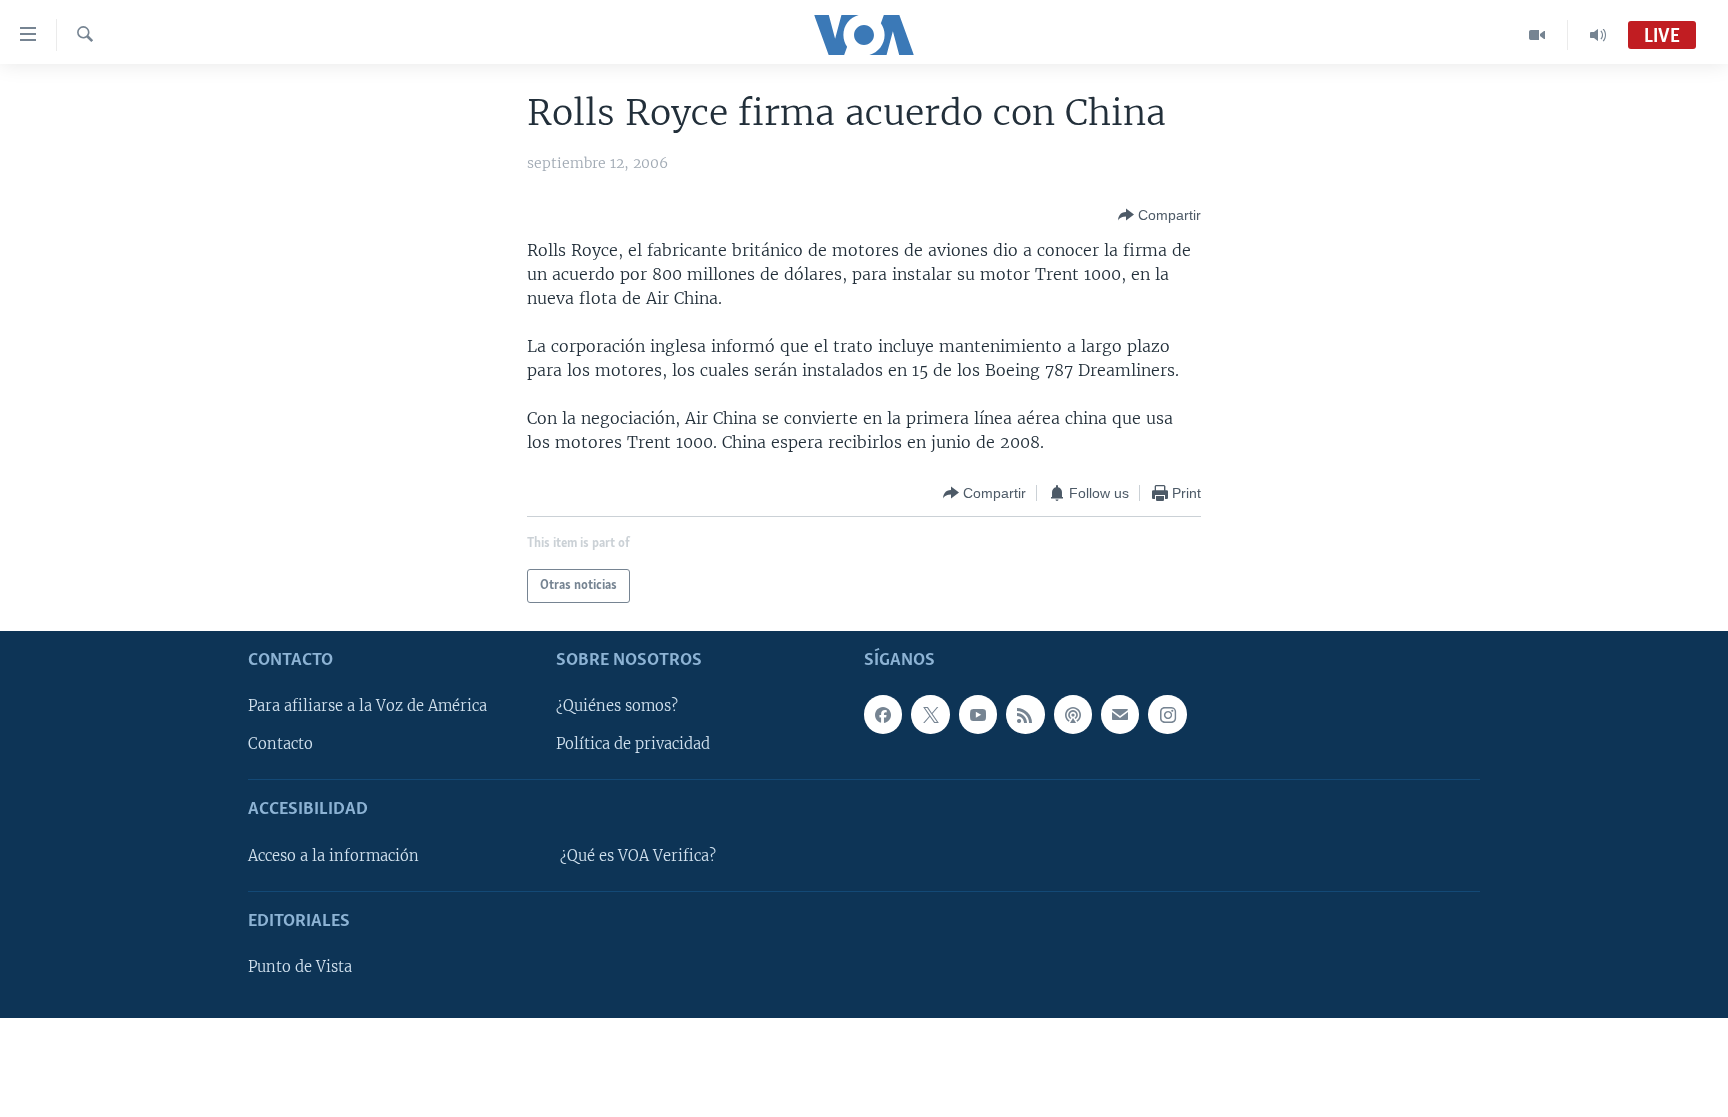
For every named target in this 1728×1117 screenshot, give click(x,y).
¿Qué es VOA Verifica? (638, 856)
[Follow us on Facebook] (883, 714)
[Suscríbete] (1120, 714)
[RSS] (1025, 714)
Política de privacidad (633, 744)
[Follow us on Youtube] (978, 714)
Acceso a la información (333, 856)
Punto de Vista (300, 967)
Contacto (280, 744)
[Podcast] (1073, 714)
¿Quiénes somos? (617, 706)
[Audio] (1598, 35)
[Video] (1537, 35)
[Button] (1159, 215)
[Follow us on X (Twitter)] (930, 714)
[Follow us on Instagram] (1167, 714)
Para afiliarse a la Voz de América (367, 706)
